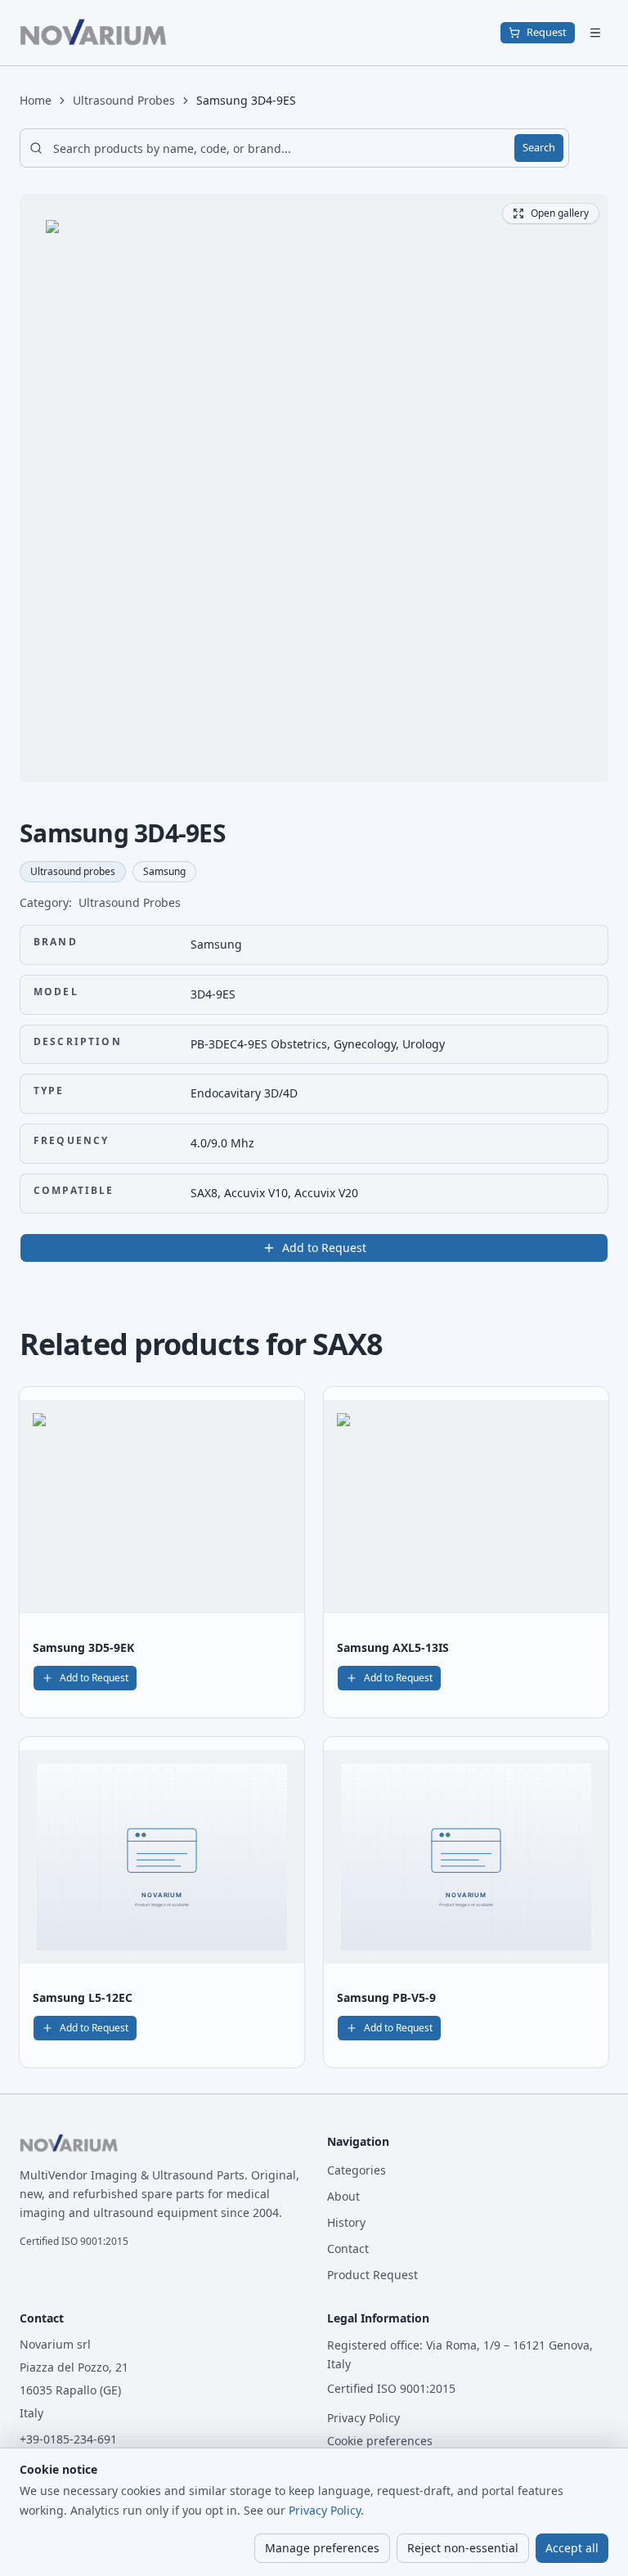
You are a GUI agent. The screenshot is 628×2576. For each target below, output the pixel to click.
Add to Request (324, 1248)
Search (539, 147)
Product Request (372, 2275)
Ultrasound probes (73, 871)
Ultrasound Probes (124, 100)
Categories (357, 2170)
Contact (348, 2248)
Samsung (164, 871)
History (346, 2222)
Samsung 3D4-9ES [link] (246, 100)
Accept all (572, 2548)
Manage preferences (322, 2548)
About (343, 2196)
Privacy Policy (363, 2418)
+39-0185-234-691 (68, 2439)
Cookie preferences (380, 2441)
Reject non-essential (463, 2548)
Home (36, 100)
